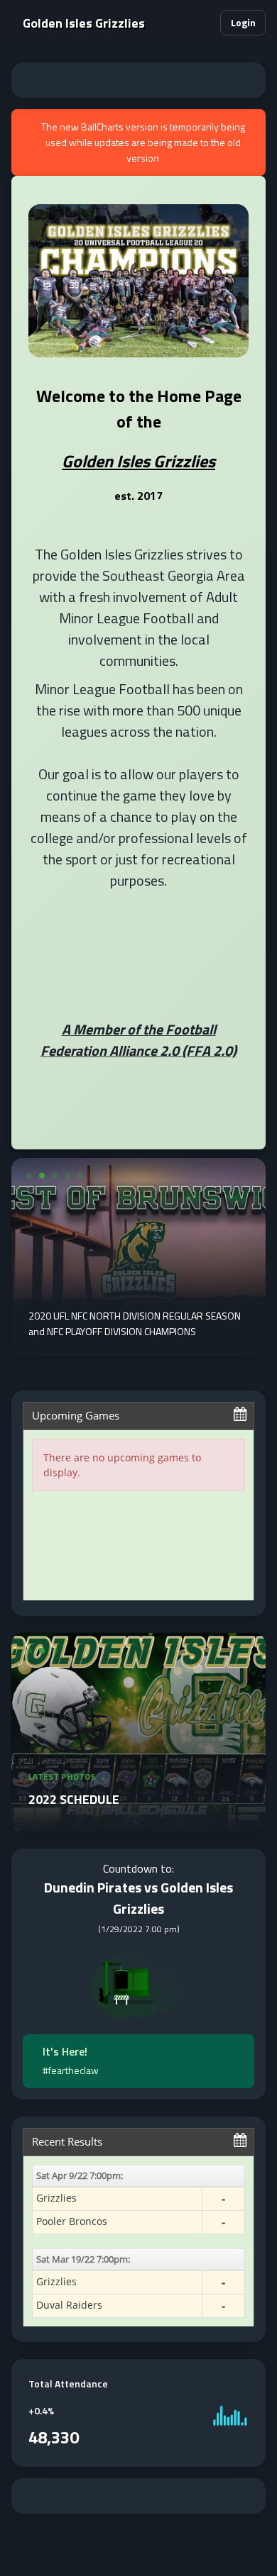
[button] (203, 23)
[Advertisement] (138, 80)
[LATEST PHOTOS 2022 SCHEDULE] (138, 1823)
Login (243, 22)
